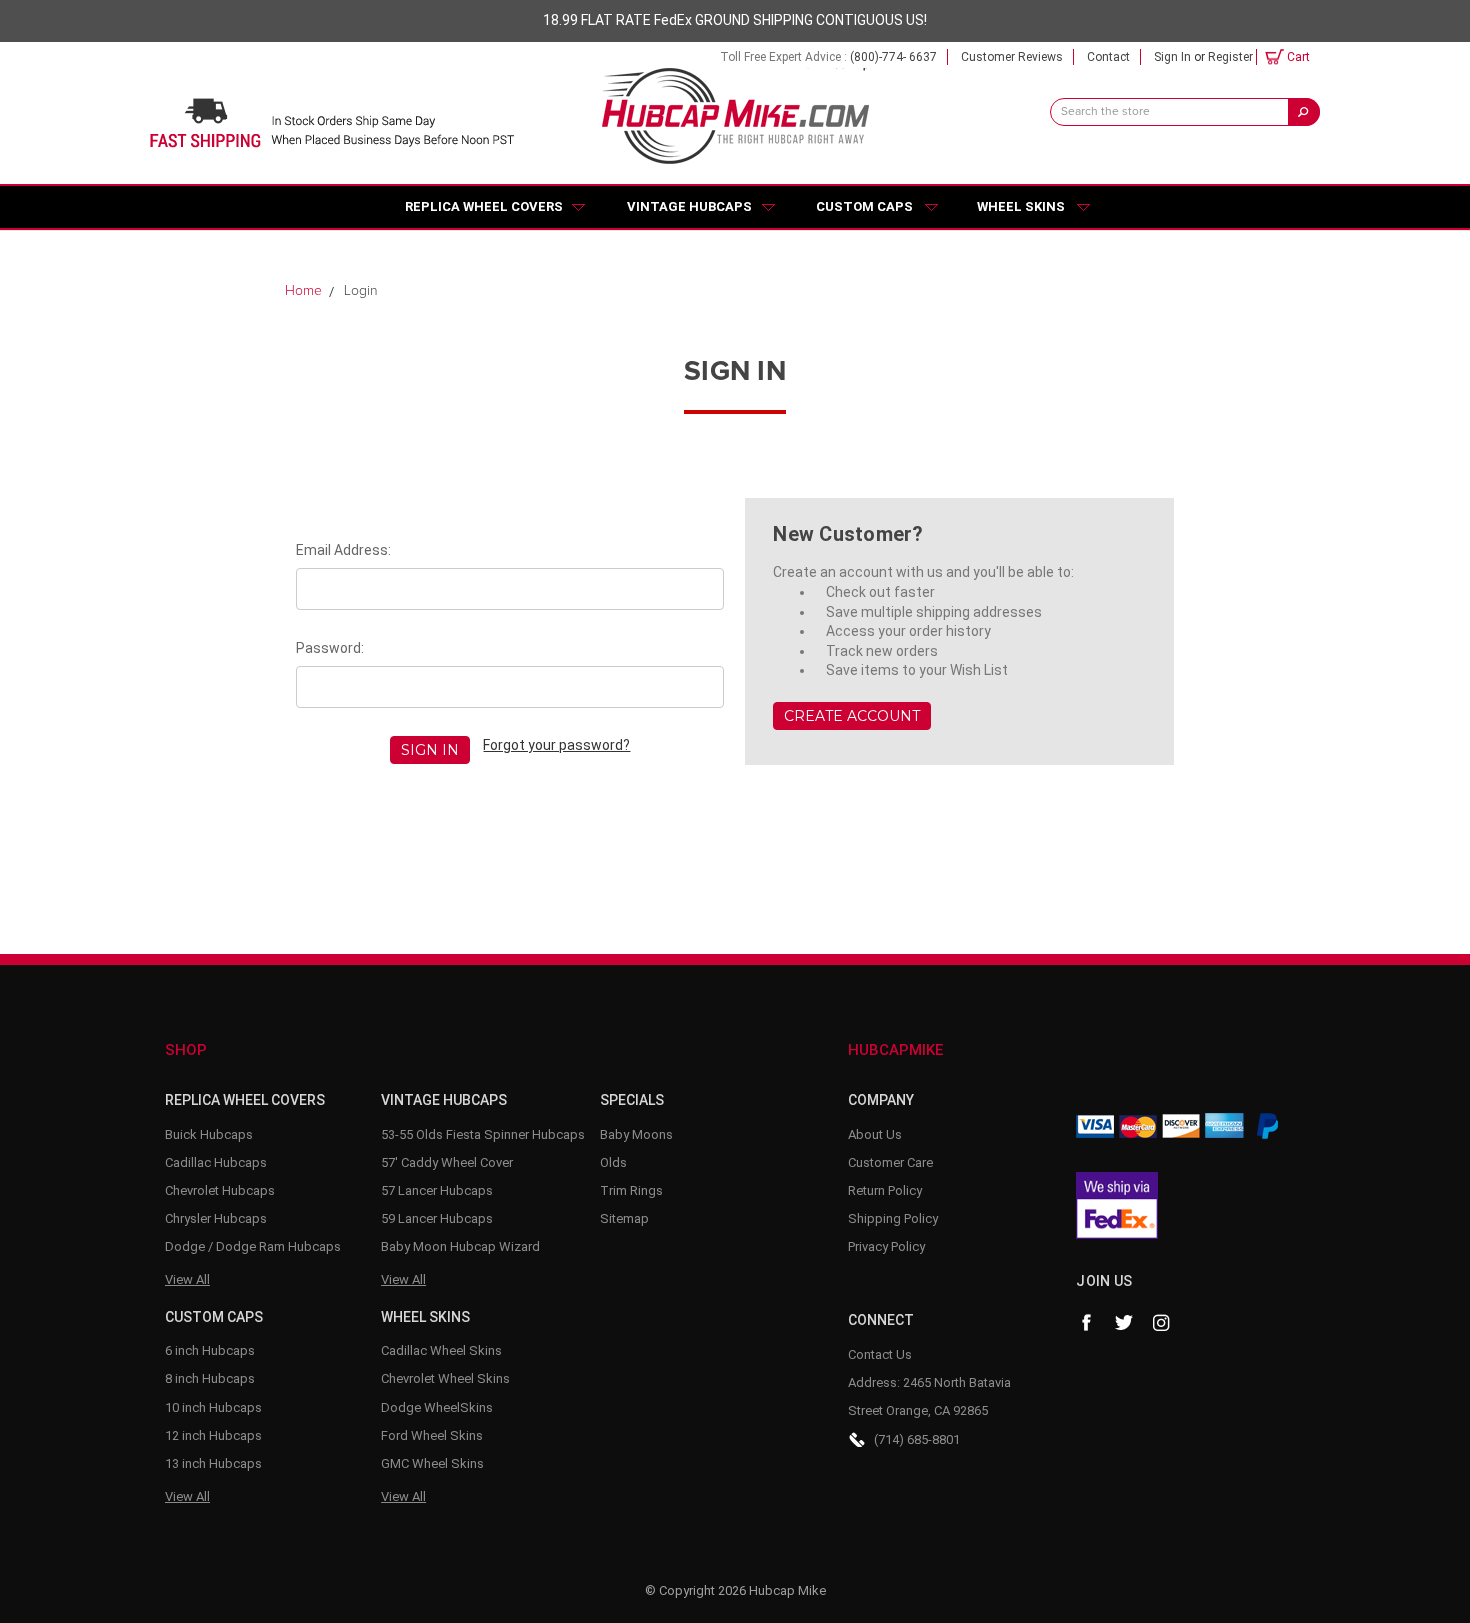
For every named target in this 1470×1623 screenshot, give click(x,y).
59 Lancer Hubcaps (437, 1218)
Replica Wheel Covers (484, 206)
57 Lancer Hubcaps (437, 1190)
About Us (875, 1134)
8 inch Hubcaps (210, 1378)
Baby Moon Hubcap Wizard (460, 1246)
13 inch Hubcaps (213, 1463)
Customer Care (890, 1162)
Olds (613, 1162)
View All (187, 1279)
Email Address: (343, 550)
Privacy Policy (886, 1246)
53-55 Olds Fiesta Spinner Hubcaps (483, 1134)
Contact (1108, 57)
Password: (330, 648)
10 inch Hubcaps (213, 1407)
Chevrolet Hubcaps (220, 1190)
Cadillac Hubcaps (216, 1162)
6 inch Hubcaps (210, 1350)
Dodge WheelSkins (437, 1407)
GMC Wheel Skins (432, 1463)
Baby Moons (636, 1134)
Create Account (852, 716)
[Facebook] (1086, 1323)
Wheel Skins (1021, 206)
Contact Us (880, 1354)
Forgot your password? (556, 745)
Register (1230, 57)
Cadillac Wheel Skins (441, 1350)
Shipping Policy (893, 1218)
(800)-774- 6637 (893, 57)
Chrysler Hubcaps (216, 1218)
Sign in (1172, 57)
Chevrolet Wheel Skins (445, 1378)
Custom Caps (864, 206)
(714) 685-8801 (917, 1439)
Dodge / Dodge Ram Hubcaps (253, 1246)
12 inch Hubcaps (213, 1435)
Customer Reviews (1012, 57)
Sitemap (624, 1218)
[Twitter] (1124, 1323)
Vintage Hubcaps (689, 206)
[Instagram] (1162, 1323)
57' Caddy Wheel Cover (447, 1162)
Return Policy (885, 1190)
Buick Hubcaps (209, 1134)
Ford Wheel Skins (432, 1435)
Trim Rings (631, 1190)
